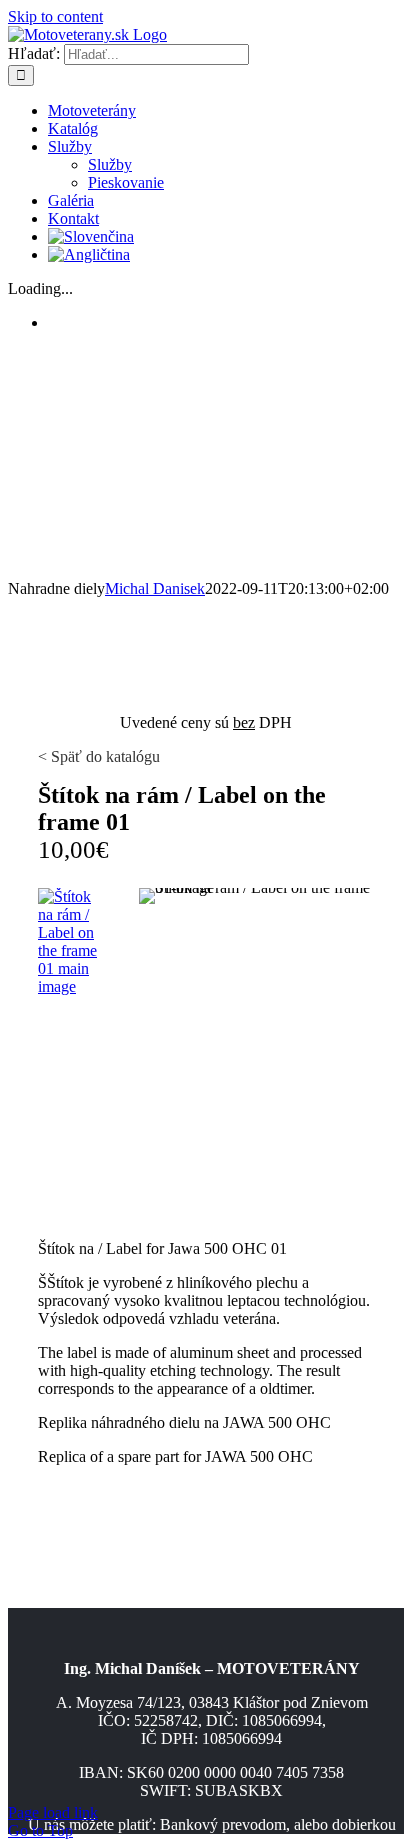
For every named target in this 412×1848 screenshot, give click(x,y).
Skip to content (55, 16)
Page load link (53, 1812)
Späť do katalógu (103, 756)
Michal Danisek (155, 588)
